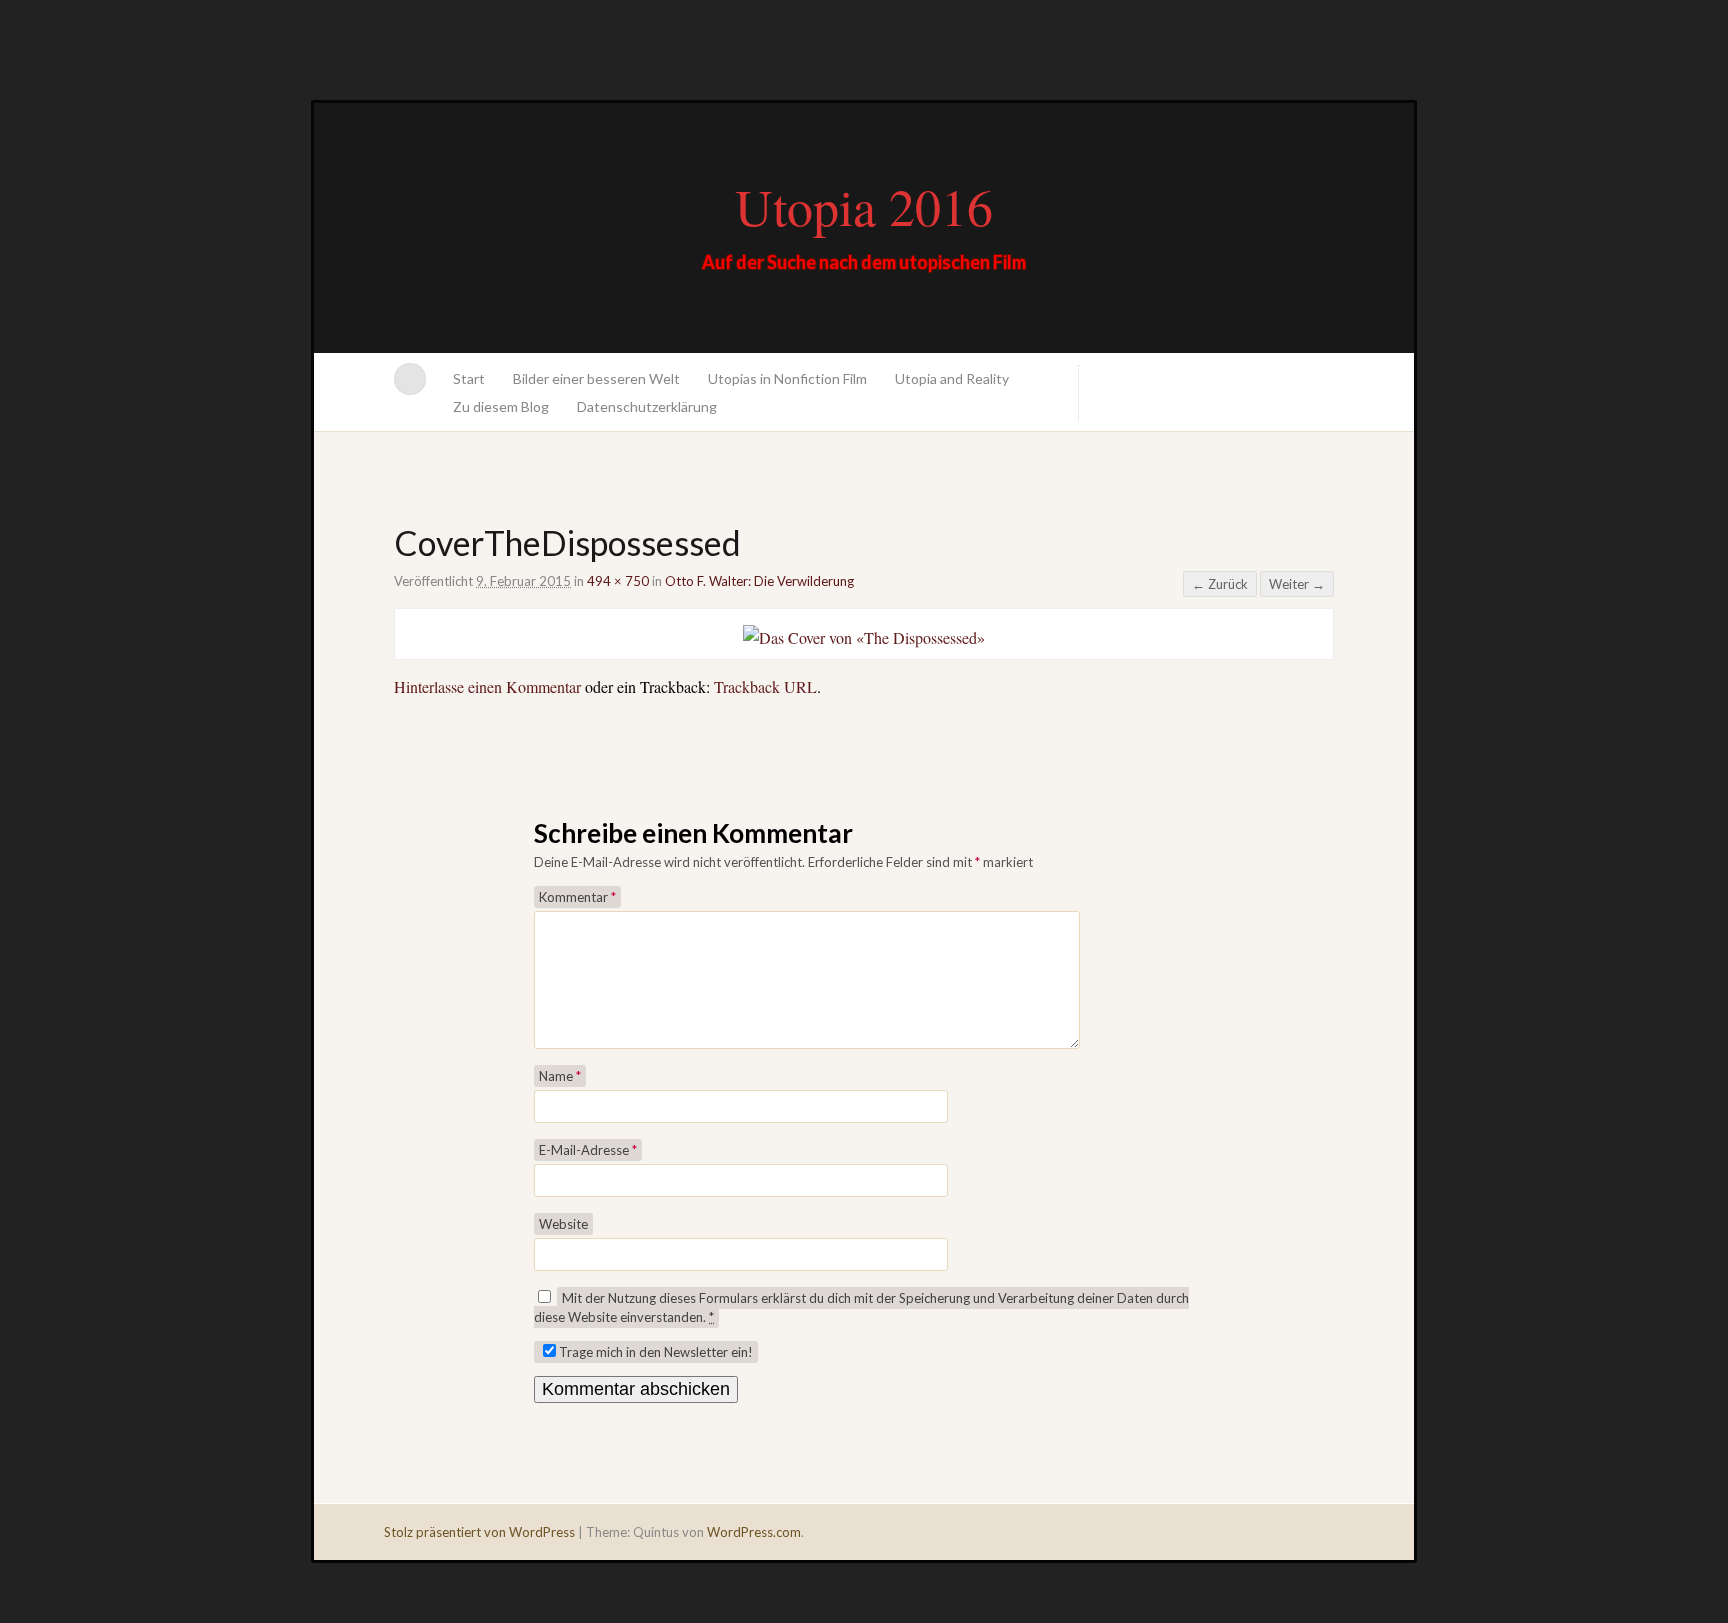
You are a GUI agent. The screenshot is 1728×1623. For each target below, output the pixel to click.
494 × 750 (618, 581)
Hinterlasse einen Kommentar (487, 686)
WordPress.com (754, 1532)
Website (563, 1224)
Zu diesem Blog (501, 406)
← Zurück (1220, 584)
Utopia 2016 (864, 206)
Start (469, 378)
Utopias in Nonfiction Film (787, 378)
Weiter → (1297, 584)
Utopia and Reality (952, 378)
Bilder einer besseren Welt (596, 378)
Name (560, 1076)
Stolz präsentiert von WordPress (479, 1532)
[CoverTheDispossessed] (864, 637)
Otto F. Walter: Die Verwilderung (759, 581)
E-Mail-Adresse (588, 1150)
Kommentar (577, 897)
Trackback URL (765, 686)
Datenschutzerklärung (647, 406)
